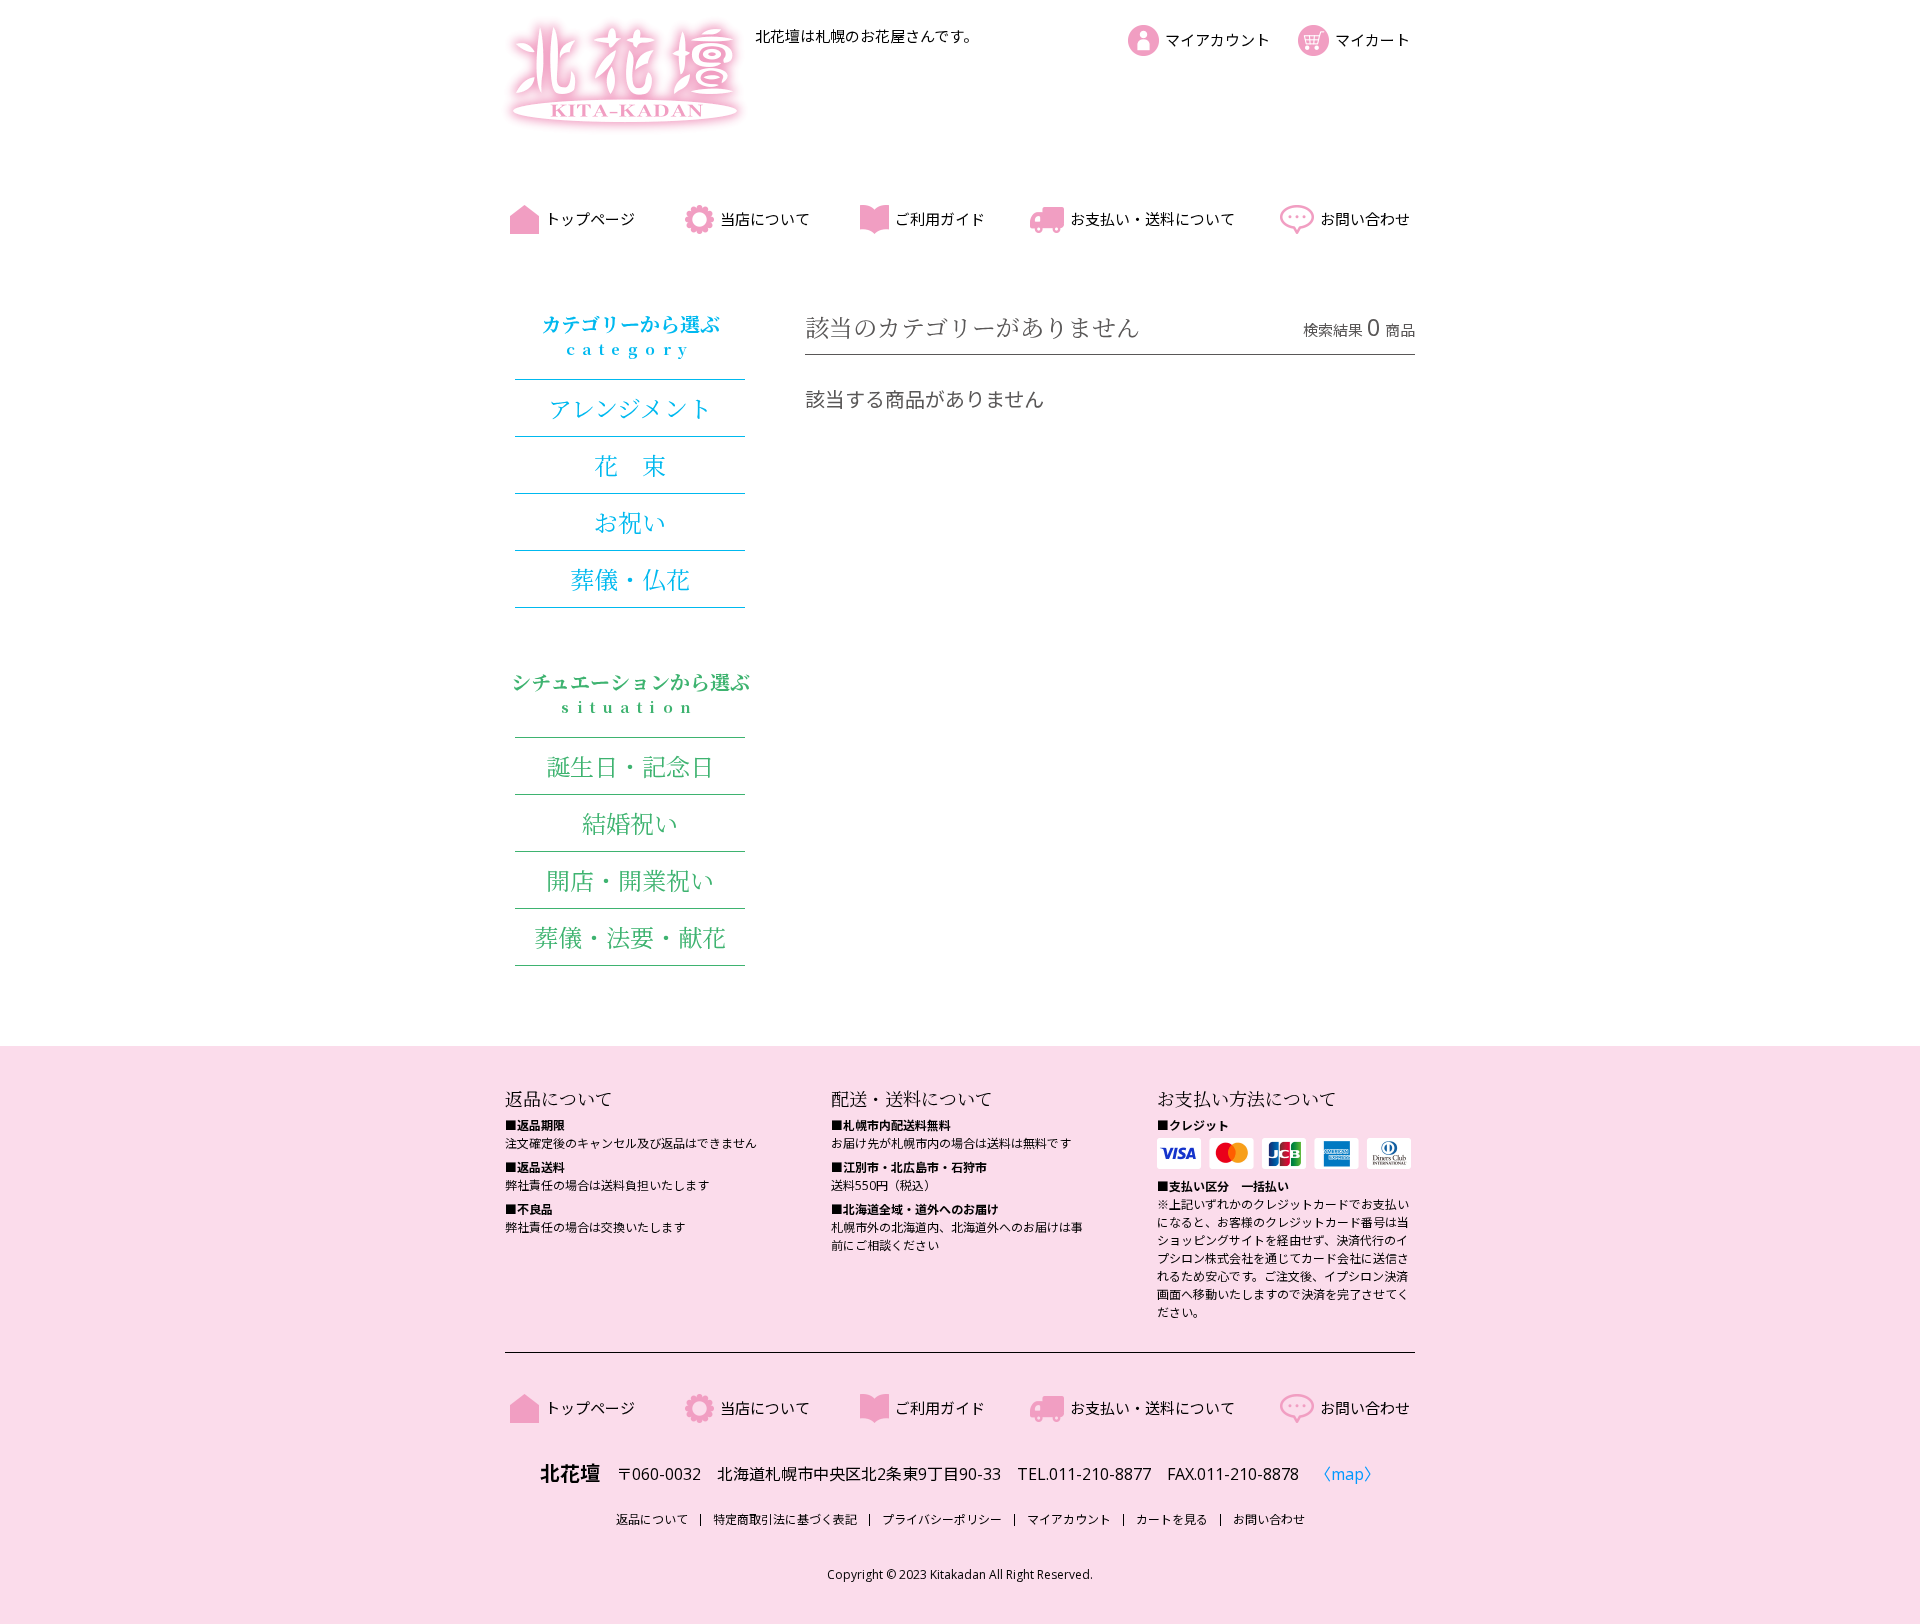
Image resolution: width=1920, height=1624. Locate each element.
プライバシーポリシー (942, 1520)
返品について (652, 1520)
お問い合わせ (1365, 219)
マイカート (1372, 40)
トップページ (590, 219)
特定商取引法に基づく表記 (785, 1520)
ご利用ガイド (940, 219)
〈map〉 (1347, 1474)
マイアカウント (1217, 40)
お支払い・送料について (1152, 219)
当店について (765, 219)
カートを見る (1172, 1520)
